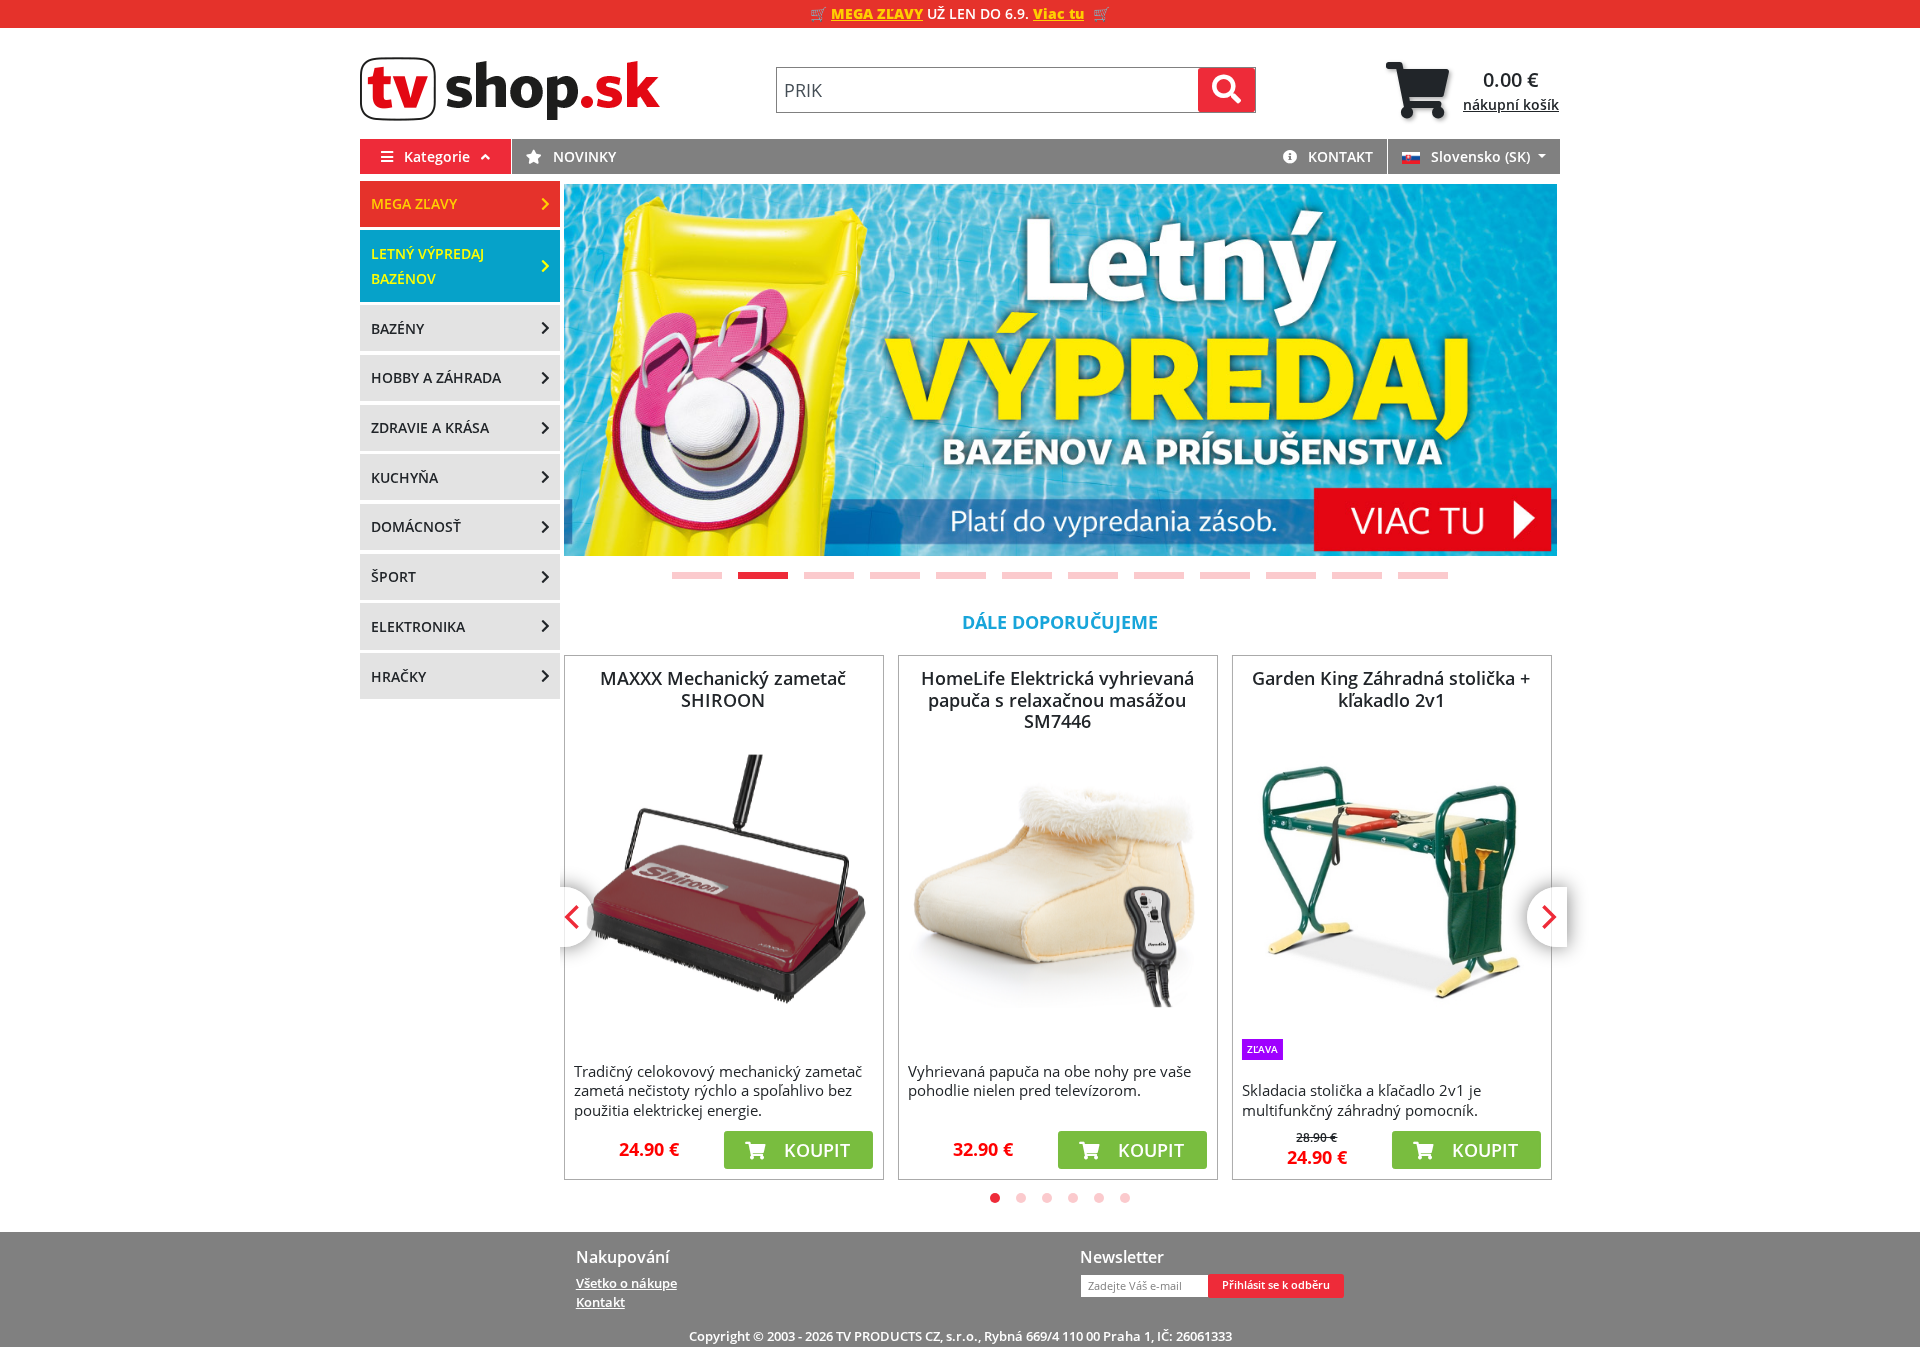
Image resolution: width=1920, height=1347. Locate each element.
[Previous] (604, 370)
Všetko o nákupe (626, 1283)
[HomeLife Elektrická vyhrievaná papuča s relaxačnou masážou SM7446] (1057, 882)
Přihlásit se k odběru (1276, 1285)
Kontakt (1338, 156)
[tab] (1472, 90)
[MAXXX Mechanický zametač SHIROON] (723, 882)
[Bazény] (1061, 370)
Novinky (582, 156)
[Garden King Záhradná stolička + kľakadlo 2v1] (1391, 880)
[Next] (1517, 370)
